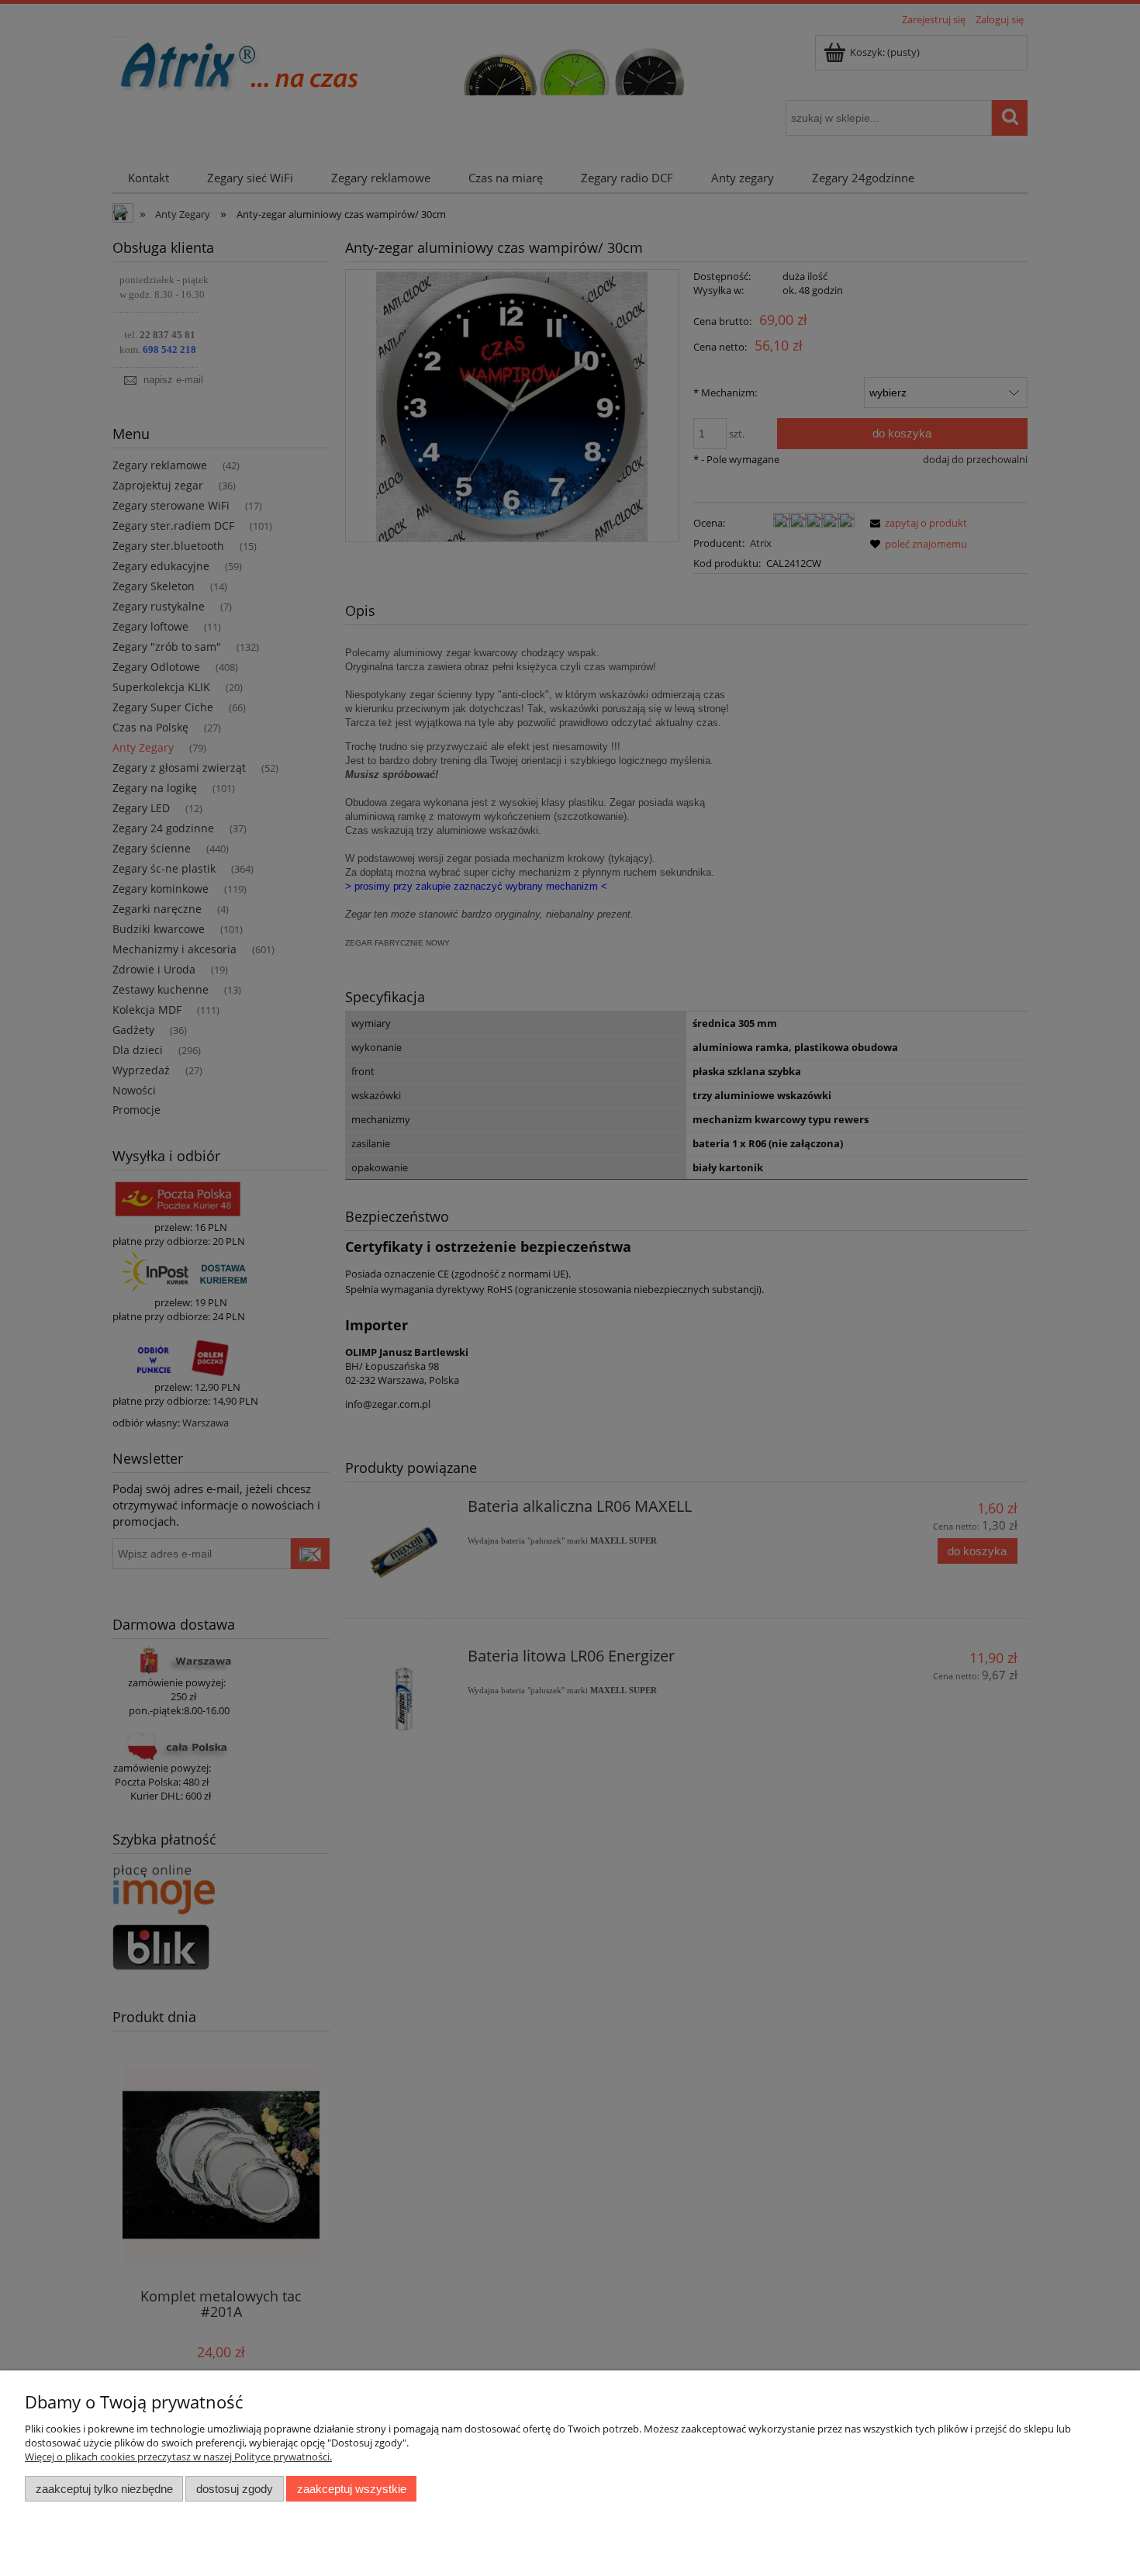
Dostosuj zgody (235, 2489)
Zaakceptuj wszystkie (352, 2489)
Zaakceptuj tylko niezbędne (104, 2489)
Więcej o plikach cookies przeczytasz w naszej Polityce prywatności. (178, 2457)
